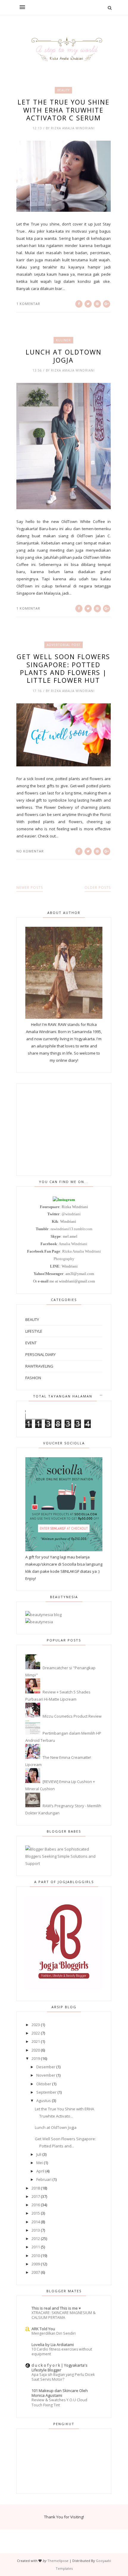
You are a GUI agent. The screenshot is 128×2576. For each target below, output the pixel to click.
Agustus (44, 2101)
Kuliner (63, 340)
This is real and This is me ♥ (56, 2308)
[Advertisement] (64, 1130)
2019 (36, 2058)
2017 (36, 2196)
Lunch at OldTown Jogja (64, 356)
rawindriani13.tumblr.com (71, 1229)
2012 (36, 2239)
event (31, 1343)
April (40, 2171)
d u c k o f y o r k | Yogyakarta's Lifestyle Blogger (60, 2368)
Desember (46, 2067)
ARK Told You (43, 2329)
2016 (36, 2205)
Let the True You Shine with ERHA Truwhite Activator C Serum (64, 110)
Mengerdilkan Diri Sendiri (54, 2333)
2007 (36, 2272)
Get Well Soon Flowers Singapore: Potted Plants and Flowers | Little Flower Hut (63, 668)
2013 (36, 2230)
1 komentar (28, 304)
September (46, 2092)
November (46, 2075)
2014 (36, 2222)
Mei (40, 2163)
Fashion (33, 1378)
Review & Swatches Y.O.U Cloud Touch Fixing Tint (59, 2402)
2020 (36, 2050)
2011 (36, 2247)
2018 (36, 2188)
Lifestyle (34, 1331)
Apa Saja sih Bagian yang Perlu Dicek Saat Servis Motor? (63, 2377)
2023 (36, 2025)
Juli (39, 2154)
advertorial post (64, 645)
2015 (36, 2213)
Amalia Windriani (73, 1244)
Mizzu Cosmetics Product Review (72, 1716)
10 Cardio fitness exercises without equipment (62, 2352)
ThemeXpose (58, 2561)
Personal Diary (40, 1354)
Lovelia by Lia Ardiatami (53, 2345)
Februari (44, 2179)
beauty (63, 90)
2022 (36, 2033)
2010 (36, 2256)
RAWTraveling (39, 1366)
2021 (36, 2041)
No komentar (30, 851)
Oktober (44, 2084)
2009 (36, 2264)
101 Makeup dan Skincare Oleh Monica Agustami (60, 2393)
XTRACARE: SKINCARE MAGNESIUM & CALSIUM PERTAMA (64, 2315)
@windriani (71, 1214)
